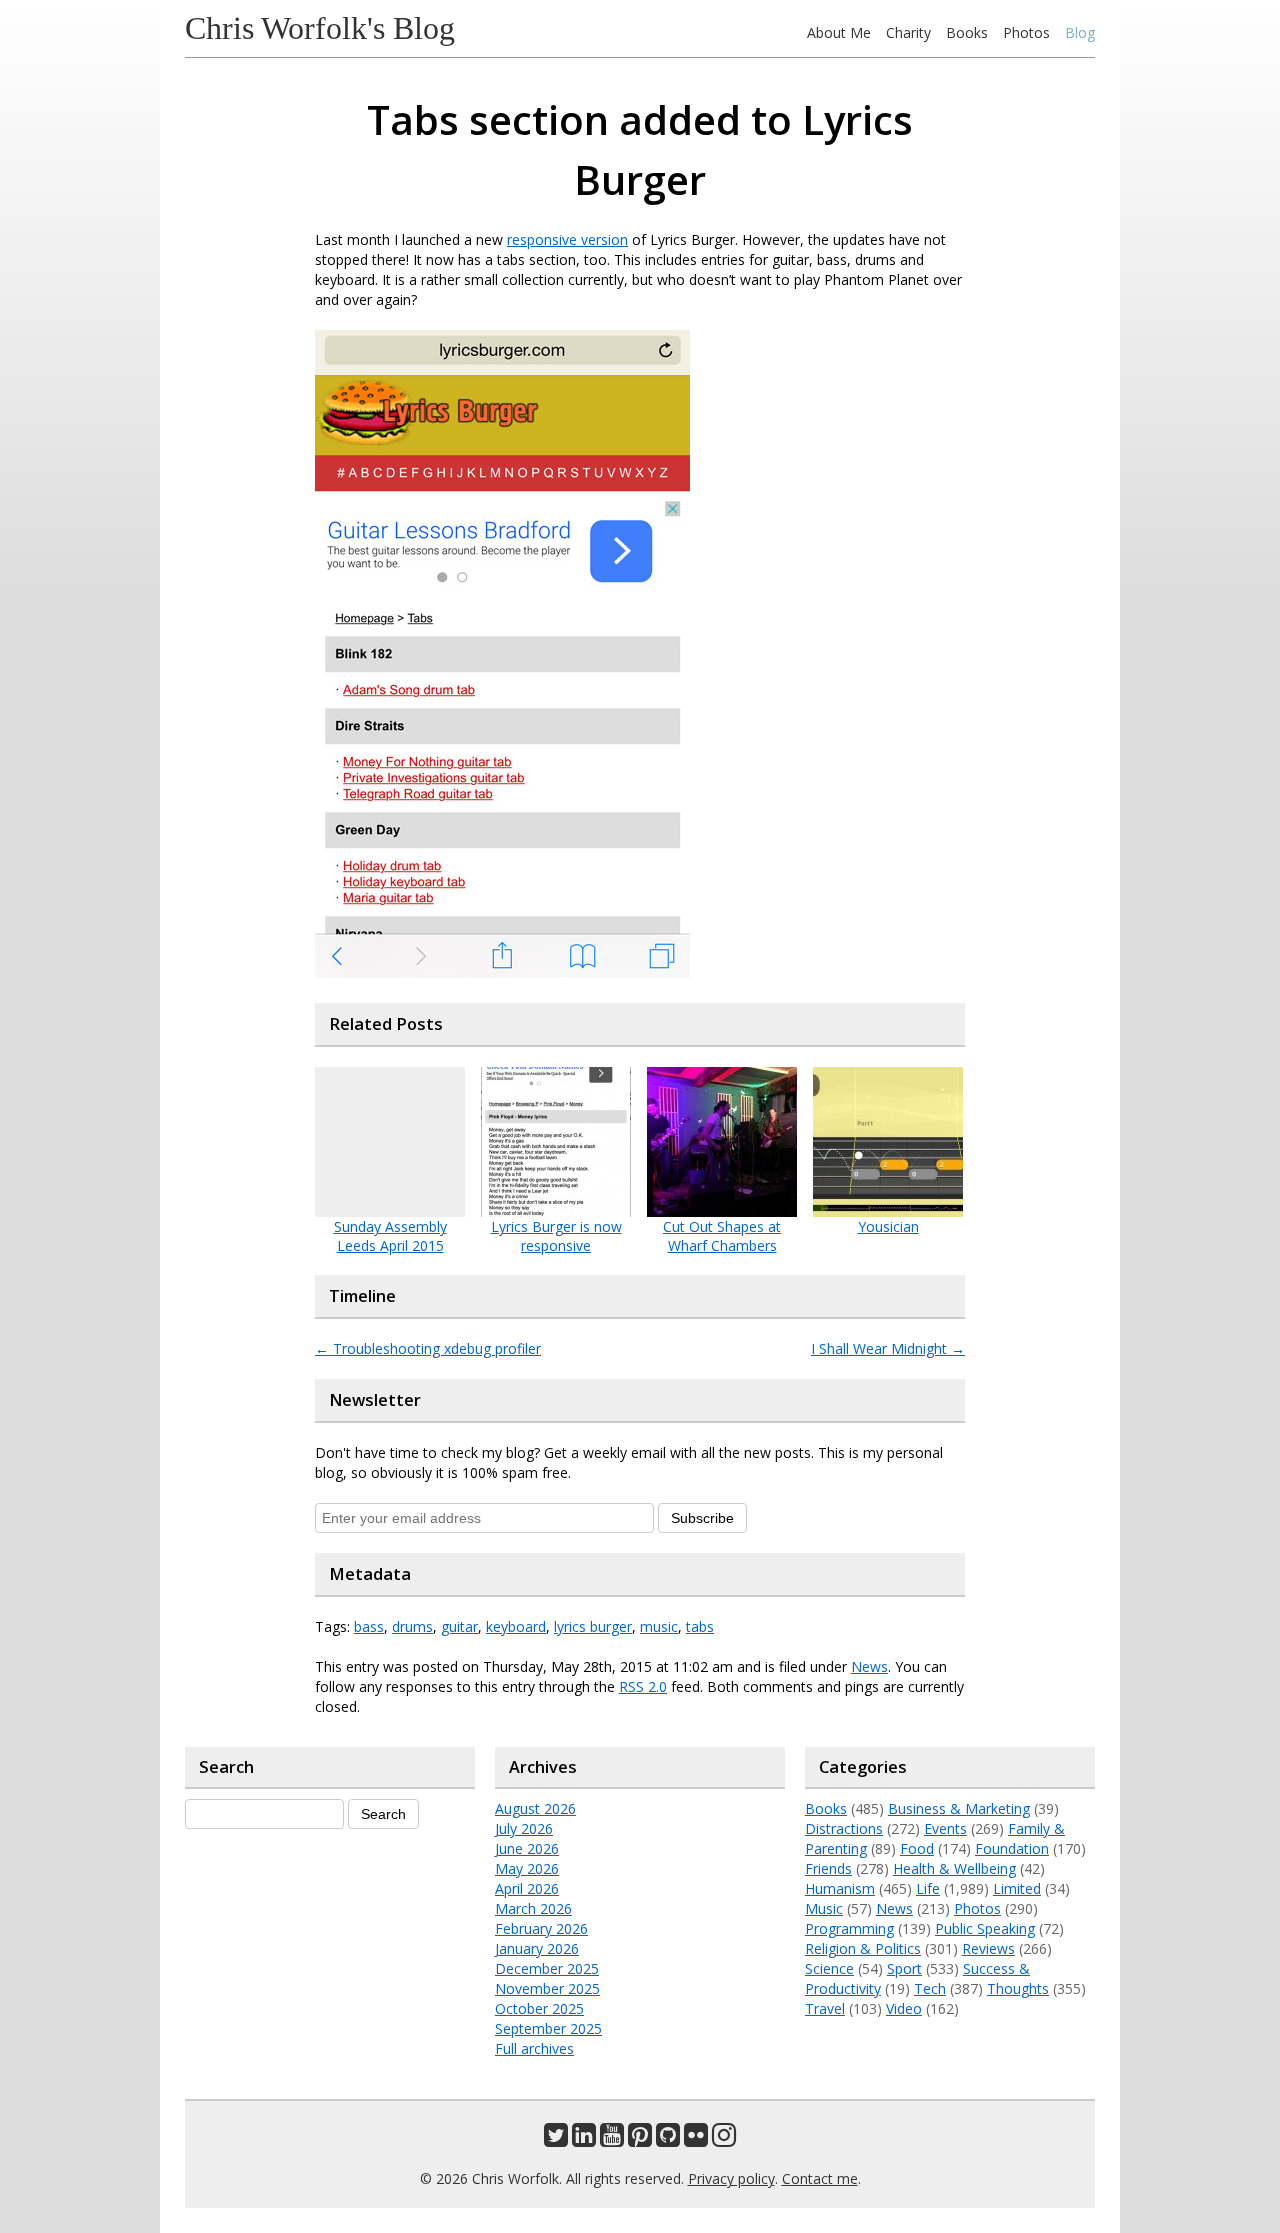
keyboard (516, 1626)
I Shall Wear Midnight (888, 1348)
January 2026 (537, 1948)
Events (945, 1828)
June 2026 (527, 1848)
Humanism (840, 1888)
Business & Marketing (959, 1808)
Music (824, 1908)
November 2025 (547, 1988)
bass (369, 1626)
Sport (904, 1968)
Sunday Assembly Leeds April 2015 (390, 1236)
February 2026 (541, 1928)
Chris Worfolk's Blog (320, 28)
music (659, 1626)
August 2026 (535, 1808)
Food (917, 1848)
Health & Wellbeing (954, 1868)
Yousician (888, 1226)
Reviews (988, 1948)
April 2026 (527, 1888)
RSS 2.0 (643, 1686)
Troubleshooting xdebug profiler (428, 1348)
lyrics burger (593, 1626)
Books (967, 32)
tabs (700, 1626)
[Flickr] (696, 2139)
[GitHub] (668, 2139)
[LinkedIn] (584, 2139)
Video (904, 2008)
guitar (459, 1626)
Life (928, 1888)
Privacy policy (731, 2178)
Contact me (820, 2178)
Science (829, 1968)
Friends (828, 1868)
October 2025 (539, 2008)
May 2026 (527, 1868)
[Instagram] (724, 2139)
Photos (1026, 32)
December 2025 (547, 1968)
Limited (1017, 1888)
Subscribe (702, 1518)
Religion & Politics (863, 1948)
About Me (839, 32)
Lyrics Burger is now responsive (556, 1236)
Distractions (844, 1828)
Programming (849, 1928)
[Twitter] (556, 2139)
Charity (908, 32)
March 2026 (533, 1908)
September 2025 (548, 2028)
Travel (825, 2008)
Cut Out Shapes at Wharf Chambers (722, 1236)
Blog (1080, 32)
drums (412, 1626)
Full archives (534, 2048)
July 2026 (524, 1828)
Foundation (1012, 1848)
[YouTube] (612, 2139)
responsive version (567, 239)
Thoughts (1018, 1988)
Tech (930, 1988)
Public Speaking (985, 1928)
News (869, 1666)
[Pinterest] (640, 2139)
